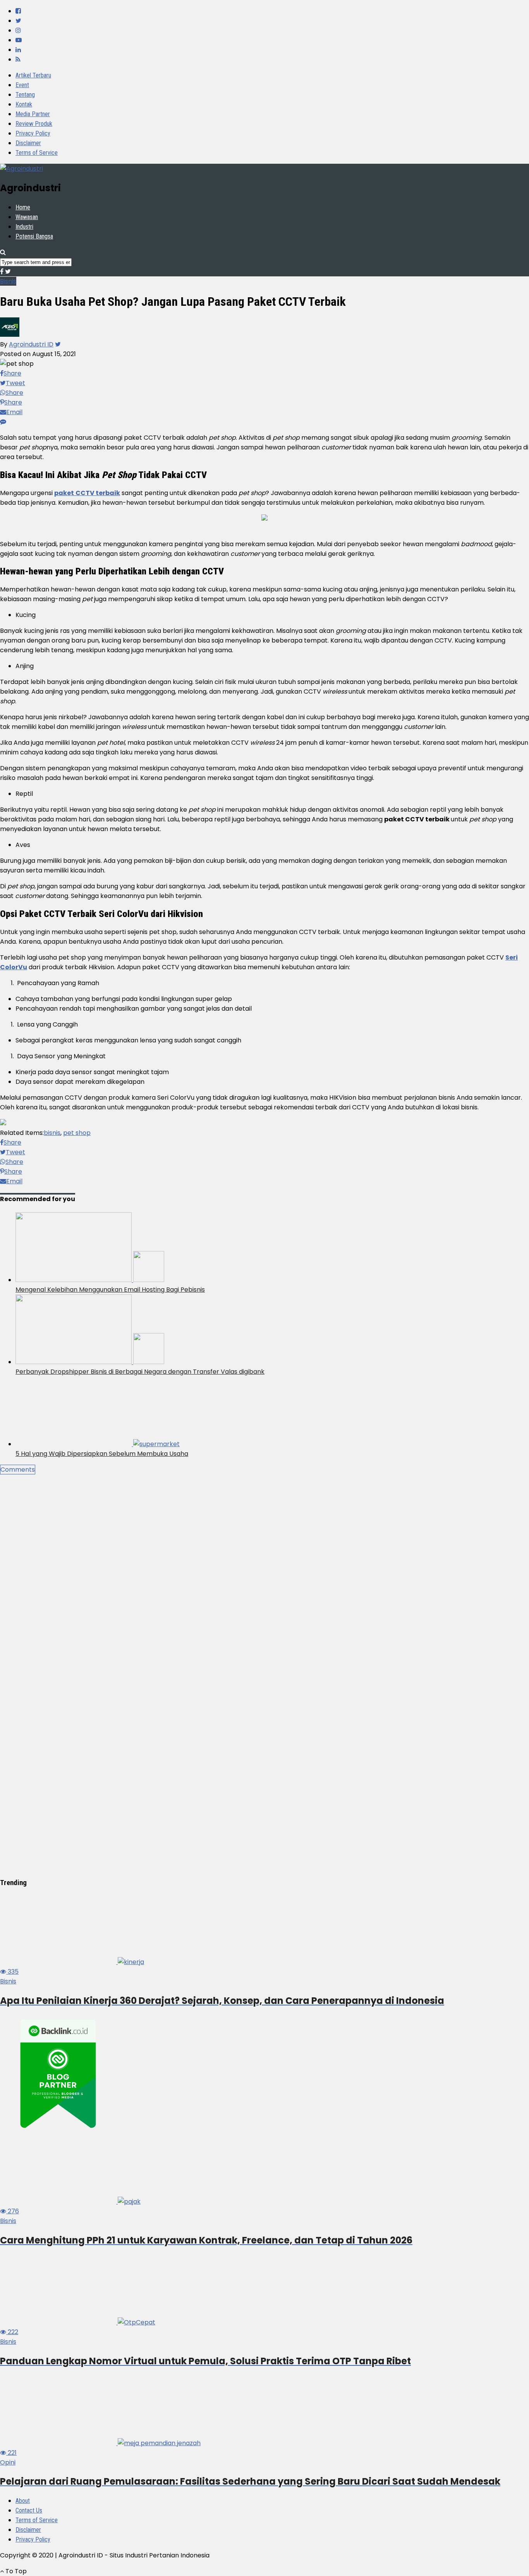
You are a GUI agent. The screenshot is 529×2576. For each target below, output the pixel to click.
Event (22, 85)
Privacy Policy (33, 133)
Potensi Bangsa (34, 236)
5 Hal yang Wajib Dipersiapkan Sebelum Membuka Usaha (102, 1454)
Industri (24, 227)
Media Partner (33, 114)
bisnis (52, 1133)
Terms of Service (37, 153)
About (23, 2501)
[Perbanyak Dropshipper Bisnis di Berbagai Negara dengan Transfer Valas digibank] (90, 1362)
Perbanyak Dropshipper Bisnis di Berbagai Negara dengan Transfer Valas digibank (140, 1372)
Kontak (24, 104)
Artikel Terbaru (33, 75)
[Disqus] (264, 1571)
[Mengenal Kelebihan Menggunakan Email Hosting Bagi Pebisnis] (90, 1280)
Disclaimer (28, 143)
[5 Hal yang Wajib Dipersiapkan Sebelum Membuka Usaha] (98, 1444)
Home (23, 207)
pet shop (77, 1133)
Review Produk (34, 124)
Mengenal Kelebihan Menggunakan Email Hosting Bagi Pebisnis (110, 1290)
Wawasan (27, 217)
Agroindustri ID (31, 344)
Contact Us (29, 2510)
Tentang (25, 95)
